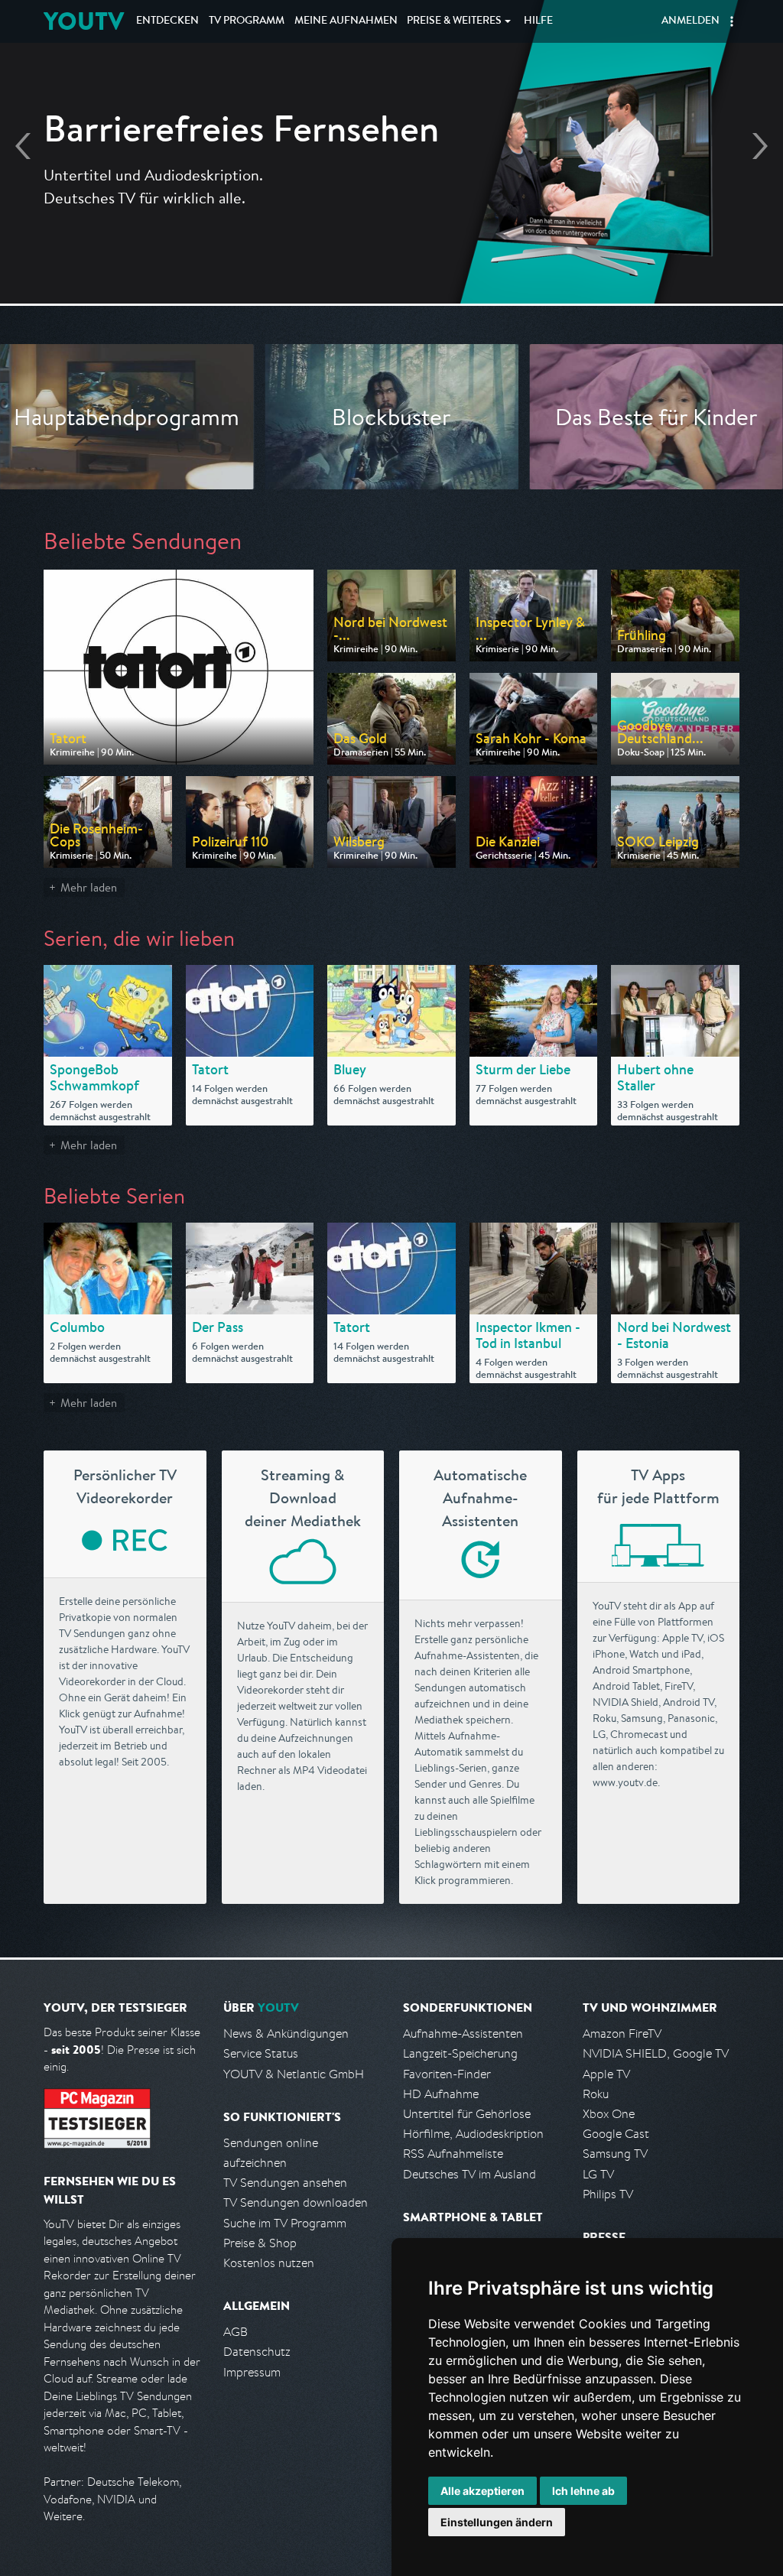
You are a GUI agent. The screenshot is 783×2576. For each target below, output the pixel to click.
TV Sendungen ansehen (285, 2183)
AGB (236, 2332)
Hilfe (538, 21)
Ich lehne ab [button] (583, 2491)
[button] (732, 21)
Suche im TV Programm (285, 2223)
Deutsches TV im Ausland (469, 2174)
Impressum (252, 2372)
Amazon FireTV (622, 2034)
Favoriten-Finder (447, 2074)
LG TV (598, 2174)
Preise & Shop (260, 2243)
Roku (596, 2094)
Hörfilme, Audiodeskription (473, 2134)
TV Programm (247, 21)
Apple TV (606, 2074)
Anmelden (690, 21)
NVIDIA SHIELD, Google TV (656, 2053)
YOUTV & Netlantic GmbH (294, 2074)
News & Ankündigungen (286, 2034)
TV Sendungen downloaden (296, 2202)
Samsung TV (615, 2154)
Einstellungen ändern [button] (497, 2522)
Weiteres (454, 21)
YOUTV (84, 21)
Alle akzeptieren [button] (482, 2491)
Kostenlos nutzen (269, 2263)
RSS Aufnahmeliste (453, 2154)
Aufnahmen (346, 21)
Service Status (261, 2053)
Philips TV (608, 2194)
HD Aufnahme (441, 2094)
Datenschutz (257, 2352)
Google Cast (616, 2134)
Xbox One (609, 2114)
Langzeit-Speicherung (460, 2053)
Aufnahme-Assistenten (463, 2034)
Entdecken (167, 21)
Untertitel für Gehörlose (467, 2114)
